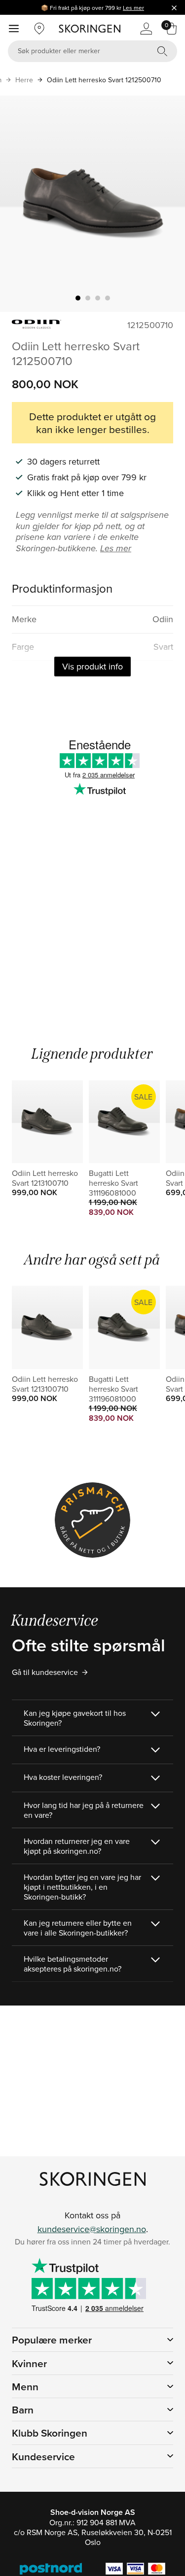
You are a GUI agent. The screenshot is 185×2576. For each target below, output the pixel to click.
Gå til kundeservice (45, 1672)
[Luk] (174, 7)
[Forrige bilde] (19, 203)
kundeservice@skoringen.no (92, 2229)
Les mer (133, 8)
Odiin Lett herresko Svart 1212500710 (104, 80)
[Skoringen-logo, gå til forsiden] (90, 29)
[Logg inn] (146, 29)
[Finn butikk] (39, 29)
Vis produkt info (92, 666)
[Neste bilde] (166, 203)
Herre (24, 80)
